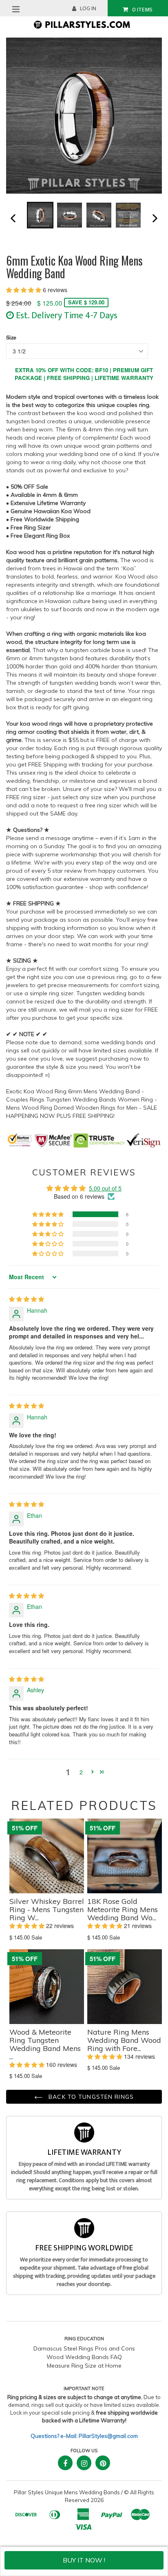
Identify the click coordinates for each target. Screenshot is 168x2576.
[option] (40, 215)
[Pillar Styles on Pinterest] (103, 2463)
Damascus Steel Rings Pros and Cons (84, 2348)
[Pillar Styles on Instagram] (84, 2463)
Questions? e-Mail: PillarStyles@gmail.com (84, 2436)
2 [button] (81, 1772)
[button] (24, 290)
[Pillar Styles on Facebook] (65, 2463)
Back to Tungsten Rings (90, 2097)
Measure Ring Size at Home (84, 2366)
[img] (27, 1299)
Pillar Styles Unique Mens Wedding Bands (67, 2492)
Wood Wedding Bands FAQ (84, 2357)
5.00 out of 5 (105, 1188)
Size (11, 337)
